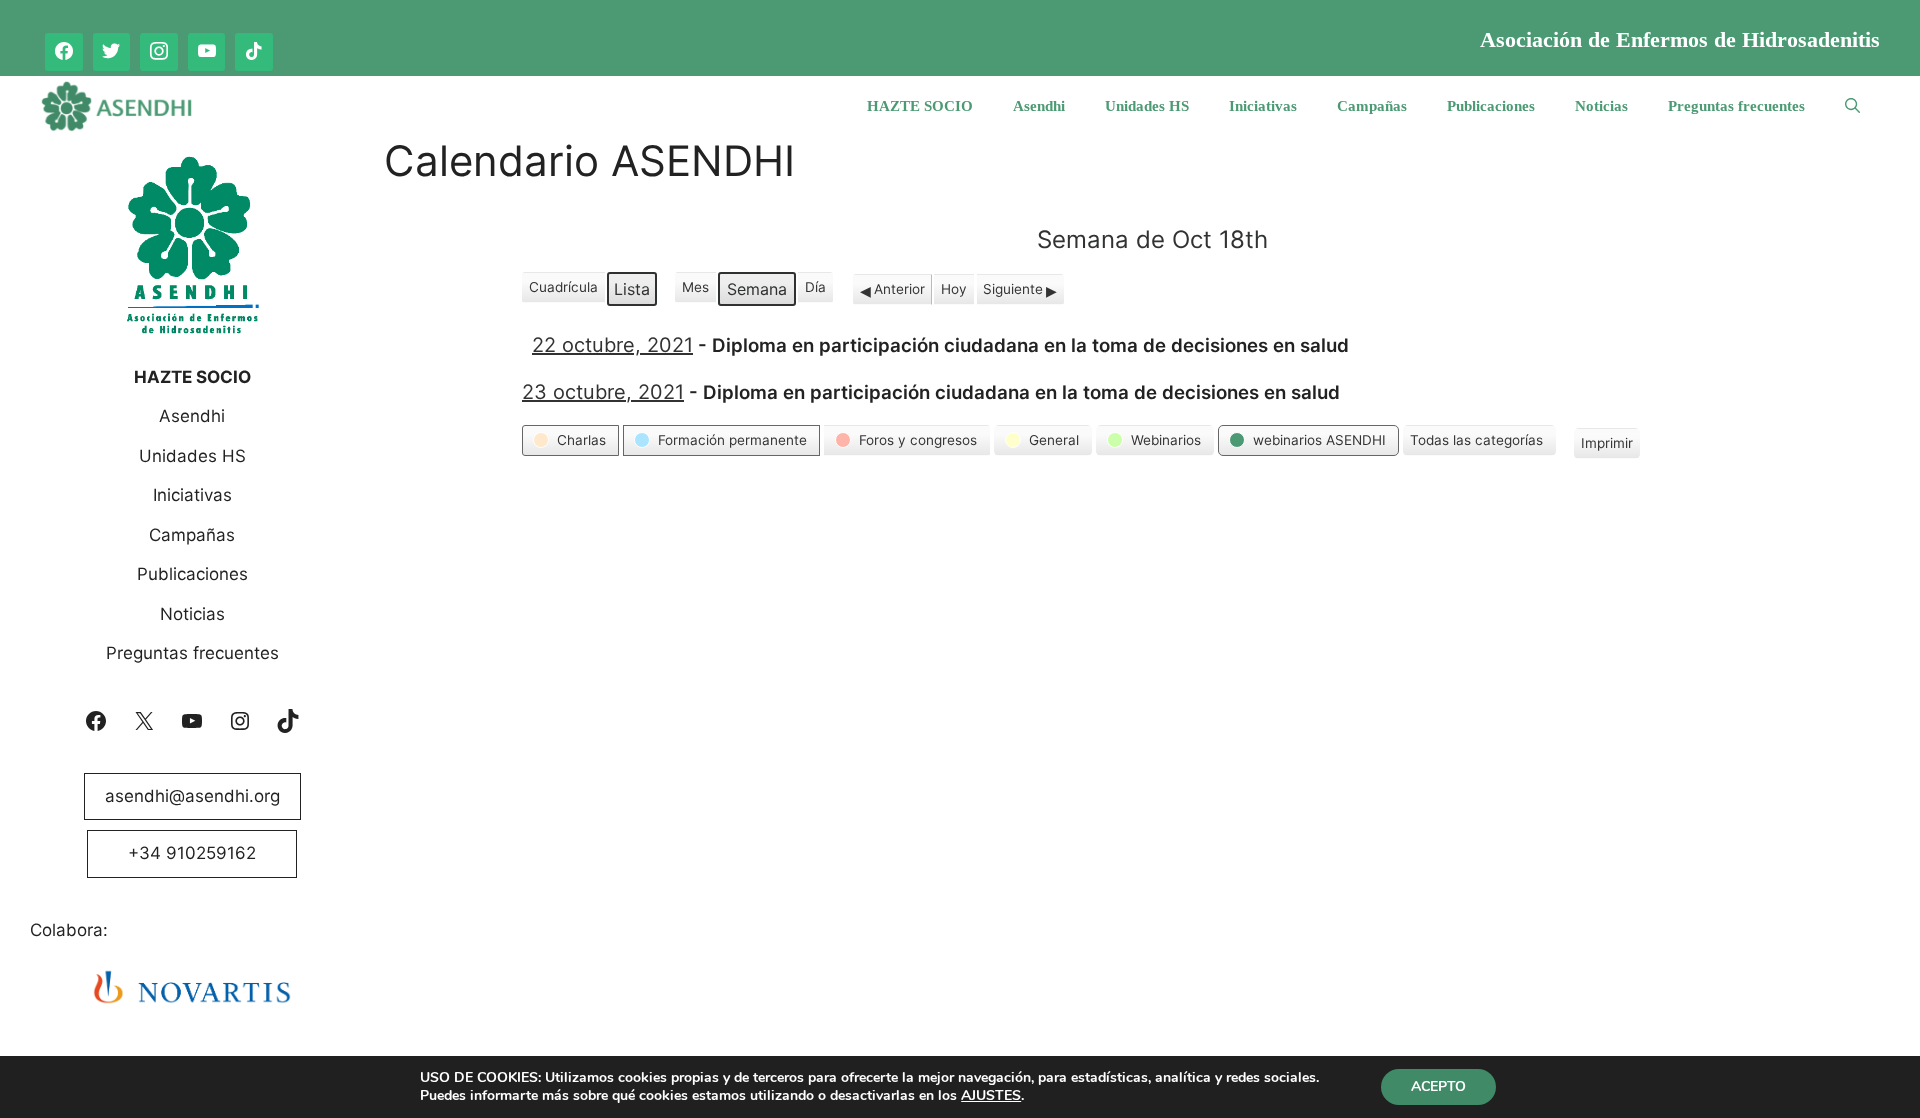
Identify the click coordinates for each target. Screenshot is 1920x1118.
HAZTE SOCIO (920, 106)
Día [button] (815, 287)
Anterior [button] (899, 289)
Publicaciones (1491, 106)
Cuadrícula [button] (563, 290)
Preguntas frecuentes (1736, 106)
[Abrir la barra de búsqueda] (1852, 106)
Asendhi (1039, 106)
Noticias (1601, 106)
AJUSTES (991, 1096)
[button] (570, 440)
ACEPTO (1438, 1086)
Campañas (1372, 106)
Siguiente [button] (1013, 289)
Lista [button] (634, 292)
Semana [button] (757, 289)
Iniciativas (1263, 106)
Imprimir (1606, 446)
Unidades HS (1147, 106)
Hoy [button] (954, 289)
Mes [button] (695, 287)
